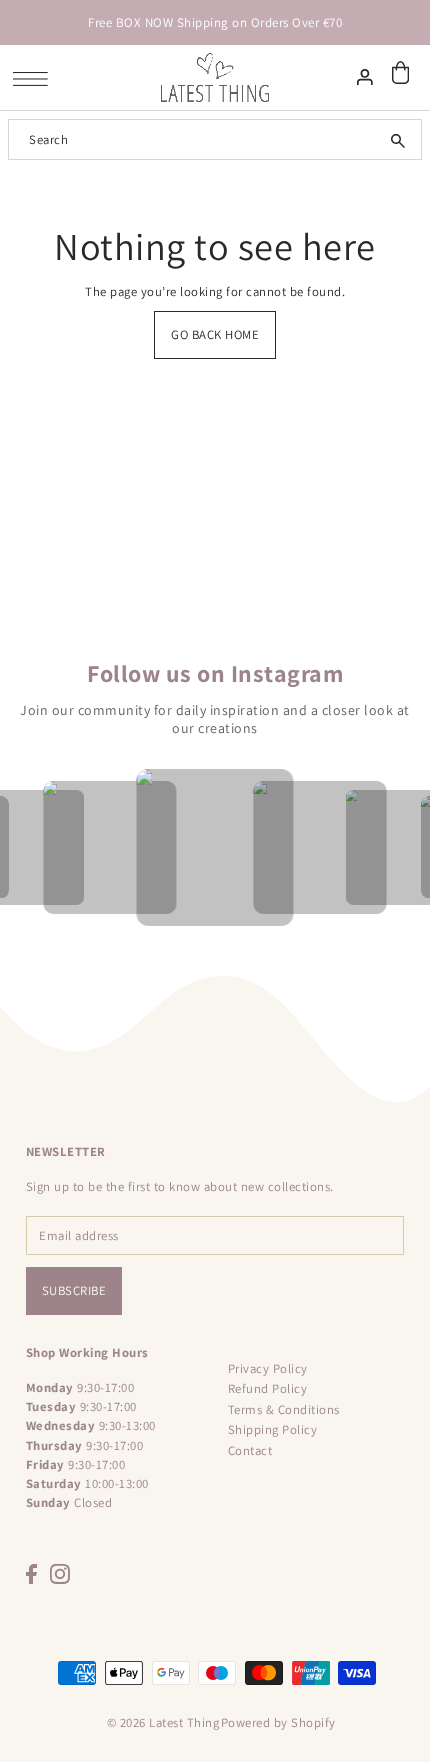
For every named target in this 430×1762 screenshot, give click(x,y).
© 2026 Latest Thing (163, 1722)
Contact (250, 1450)
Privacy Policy (268, 1368)
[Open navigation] (35, 78)
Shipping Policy (273, 1429)
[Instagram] (60, 1574)
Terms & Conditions (284, 1409)
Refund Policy (268, 1388)
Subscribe (74, 1290)
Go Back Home (215, 334)
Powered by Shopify (278, 1722)
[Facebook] (31, 1574)
